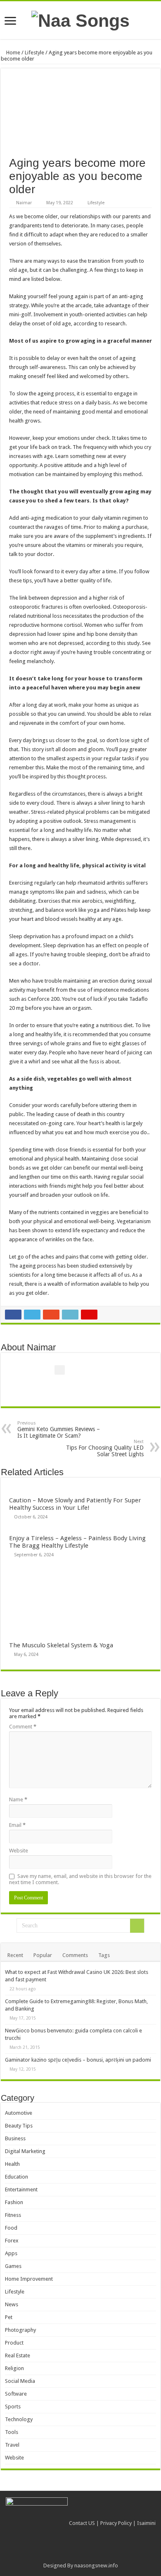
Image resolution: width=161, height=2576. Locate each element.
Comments (75, 1955)
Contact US (82, 2523)
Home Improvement (29, 2279)
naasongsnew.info (96, 2565)
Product (14, 2343)
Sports (13, 2407)
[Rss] (81, 2556)
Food (11, 2228)
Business (15, 2138)
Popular (43, 1955)
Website (19, 1851)
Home (13, 53)
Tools (12, 2432)
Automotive (19, 2113)
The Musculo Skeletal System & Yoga (61, 1645)
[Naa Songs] (80, 19)
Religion (14, 2368)
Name (18, 1799)
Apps (11, 2253)
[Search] (137, 1926)
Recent (15, 1955)
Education (17, 2177)
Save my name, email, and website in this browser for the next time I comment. (80, 1879)
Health (12, 2164)
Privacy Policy (116, 2523)
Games (13, 2266)
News (12, 2304)
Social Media (20, 2381)
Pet (9, 2317)
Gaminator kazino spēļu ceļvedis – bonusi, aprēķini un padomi (78, 2060)
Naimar (24, 203)
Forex (12, 2241)
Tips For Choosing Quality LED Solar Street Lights (105, 1448)
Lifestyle (34, 53)
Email (17, 1825)
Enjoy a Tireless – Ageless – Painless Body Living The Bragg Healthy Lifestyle (77, 1542)
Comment (23, 1727)
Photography (20, 2330)
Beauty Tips (19, 2126)
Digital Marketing (25, 2151)
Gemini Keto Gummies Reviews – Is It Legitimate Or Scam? (59, 1430)
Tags (104, 1955)
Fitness (13, 2215)
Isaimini (146, 2523)
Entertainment (21, 2189)
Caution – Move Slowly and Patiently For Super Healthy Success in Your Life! (75, 1504)
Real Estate (18, 2355)
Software (16, 2394)
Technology (19, 2419)
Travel (12, 2445)
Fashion (14, 2202)
